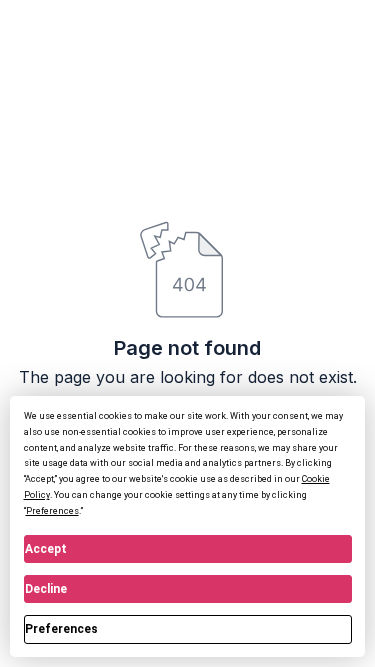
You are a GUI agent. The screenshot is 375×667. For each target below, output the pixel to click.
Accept (46, 549)
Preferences (61, 629)
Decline (46, 589)
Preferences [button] (52, 511)
